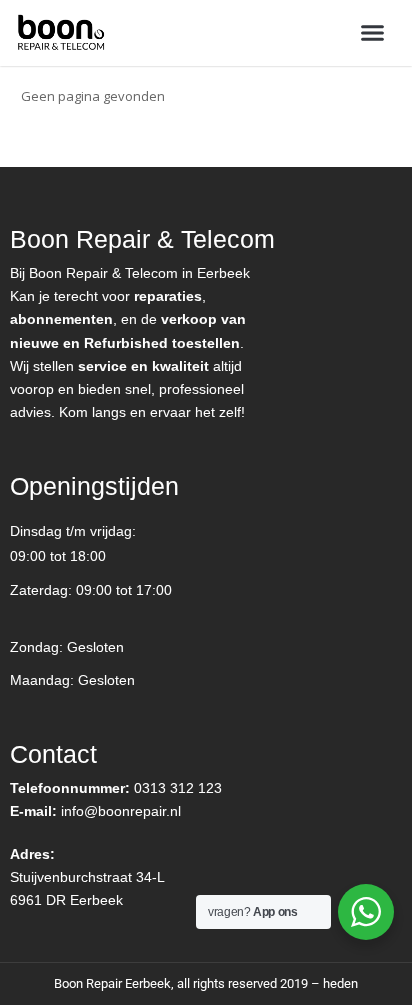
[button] (373, 33)
